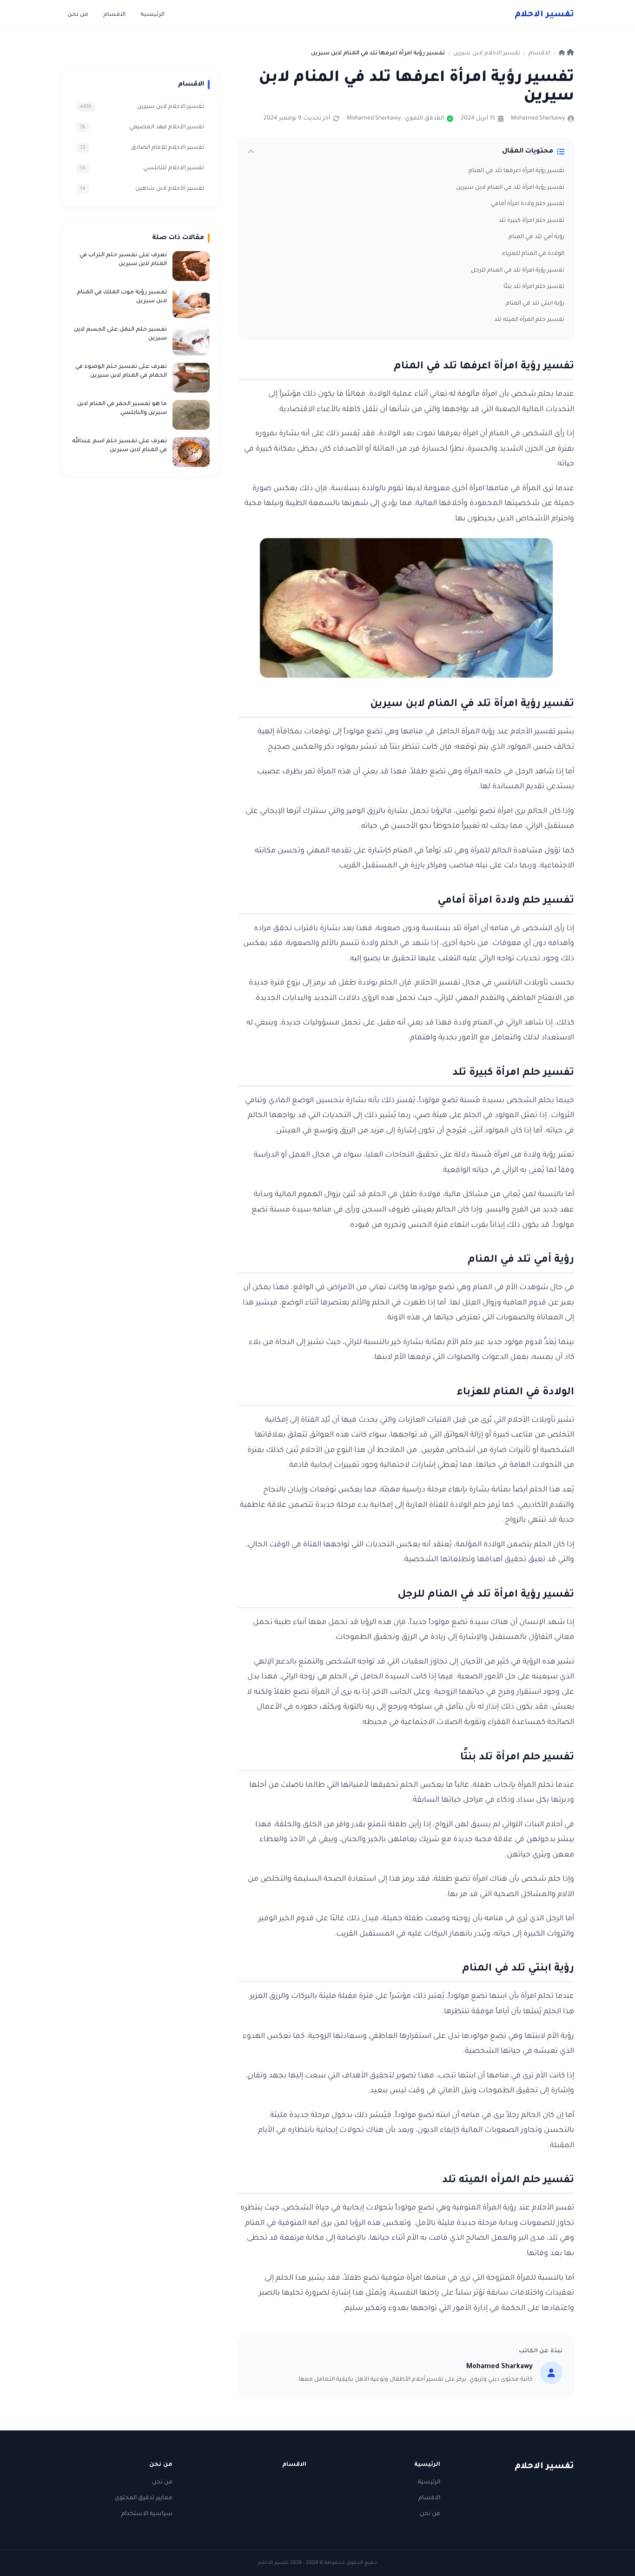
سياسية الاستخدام (147, 2514)
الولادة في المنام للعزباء (533, 254)
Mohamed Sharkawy (538, 119)
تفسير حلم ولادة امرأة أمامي (528, 204)
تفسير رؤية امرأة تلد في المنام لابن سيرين (510, 188)
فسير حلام (544, 15)
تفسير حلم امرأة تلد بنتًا (534, 287)
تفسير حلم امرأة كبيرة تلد (531, 221)
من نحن (78, 15)
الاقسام (114, 15)
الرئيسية (152, 15)
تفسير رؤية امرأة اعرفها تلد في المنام (516, 171)
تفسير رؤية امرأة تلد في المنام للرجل (518, 271)
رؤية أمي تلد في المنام (536, 237)
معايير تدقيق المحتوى (144, 2498)
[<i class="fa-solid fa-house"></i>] (566, 53)
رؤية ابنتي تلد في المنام (535, 304)
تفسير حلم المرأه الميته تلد (529, 320)
